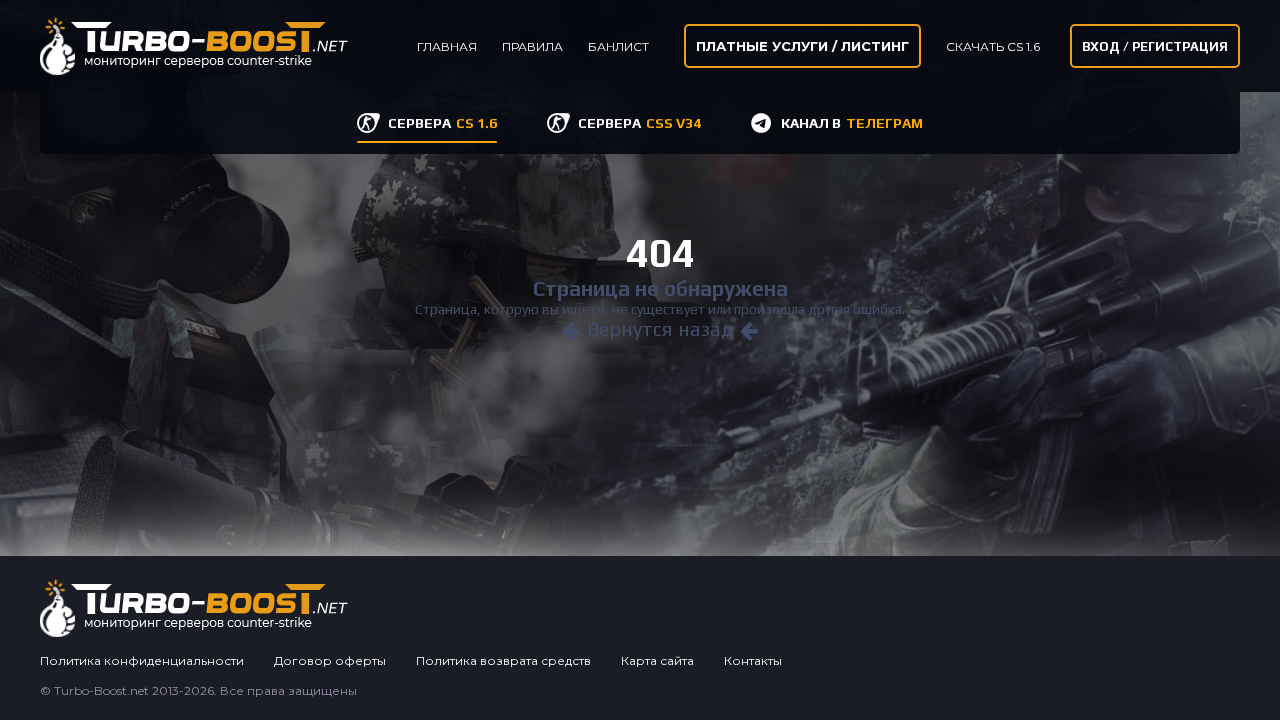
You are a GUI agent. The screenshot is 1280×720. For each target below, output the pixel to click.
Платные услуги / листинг (802, 46)
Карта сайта (657, 660)
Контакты (753, 660)
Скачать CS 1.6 (993, 46)
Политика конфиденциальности (142, 660)
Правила (532, 46)
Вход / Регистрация (1155, 46)
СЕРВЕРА (442, 123)
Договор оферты (330, 660)
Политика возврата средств (503, 660)
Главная (447, 46)
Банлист (618, 46)
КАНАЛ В (852, 123)
